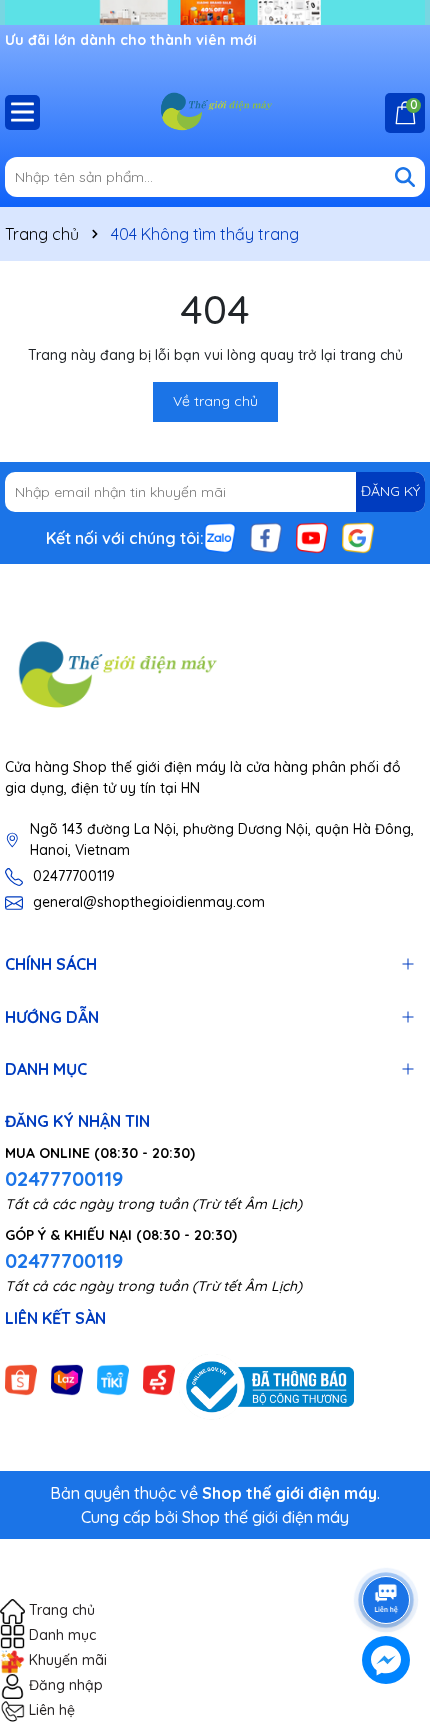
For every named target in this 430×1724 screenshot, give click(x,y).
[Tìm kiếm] (405, 177)
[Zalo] (220, 536)
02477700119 (74, 876)
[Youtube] (312, 536)
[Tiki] (113, 1378)
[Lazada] (67, 1378)
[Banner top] (215, 11)
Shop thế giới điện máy (265, 1517)
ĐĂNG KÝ (390, 491)
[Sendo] (159, 1378)
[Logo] (215, 112)
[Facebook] (266, 536)
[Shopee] (21, 1378)
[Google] (358, 536)
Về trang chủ (215, 401)
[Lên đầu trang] (387, 1544)
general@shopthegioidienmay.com (149, 902)
